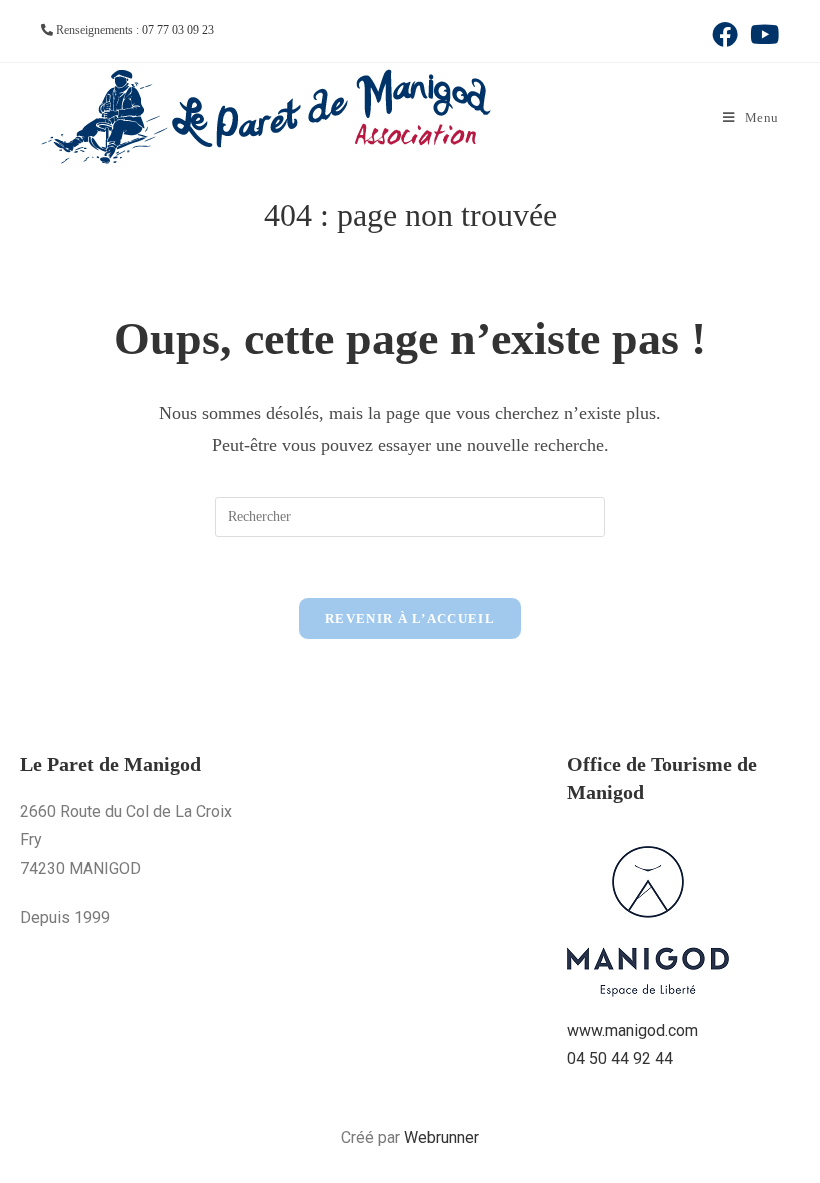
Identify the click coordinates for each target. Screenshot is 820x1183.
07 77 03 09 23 (178, 30)
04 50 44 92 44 (620, 1058)
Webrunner (441, 1137)
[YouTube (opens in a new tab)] (761, 34)
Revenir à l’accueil (410, 618)
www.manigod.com (632, 1030)
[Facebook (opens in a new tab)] (725, 34)
